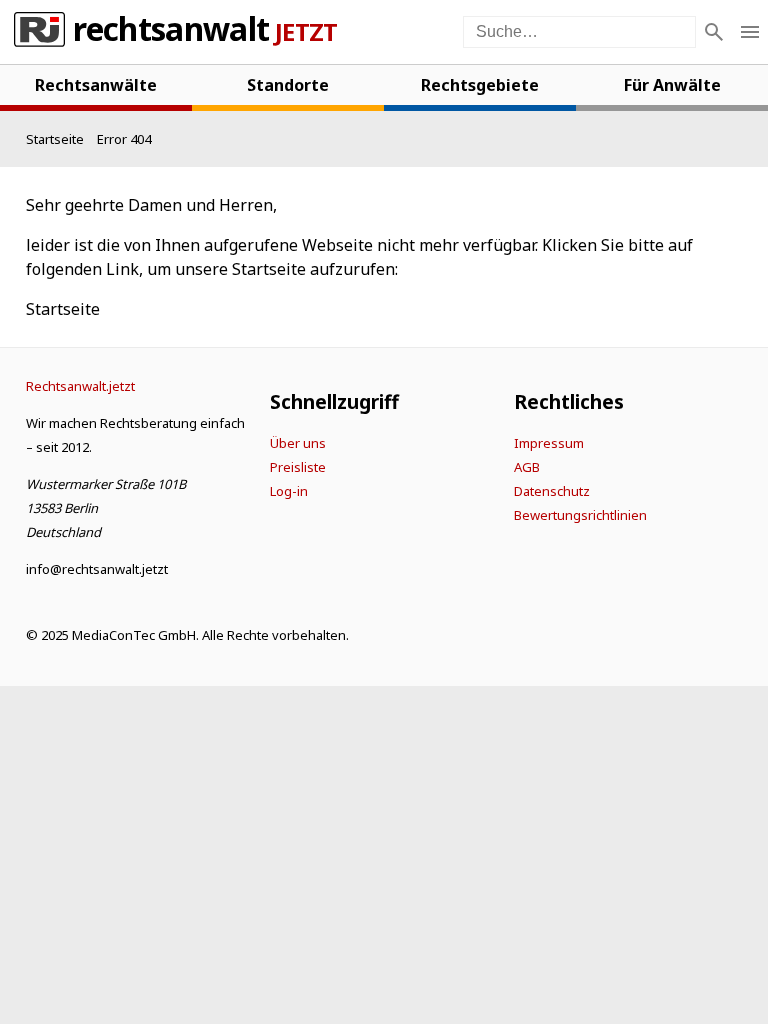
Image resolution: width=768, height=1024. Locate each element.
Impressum (549, 443)
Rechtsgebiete (480, 85)
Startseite (63, 309)
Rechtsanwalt (171, 32)
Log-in (289, 491)
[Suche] (714, 32)
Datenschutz (552, 491)
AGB (527, 467)
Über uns (298, 443)
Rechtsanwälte (96, 85)
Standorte (288, 85)
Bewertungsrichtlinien (580, 515)
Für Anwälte (672, 85)
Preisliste (298, 467)
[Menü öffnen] (750, 32)
